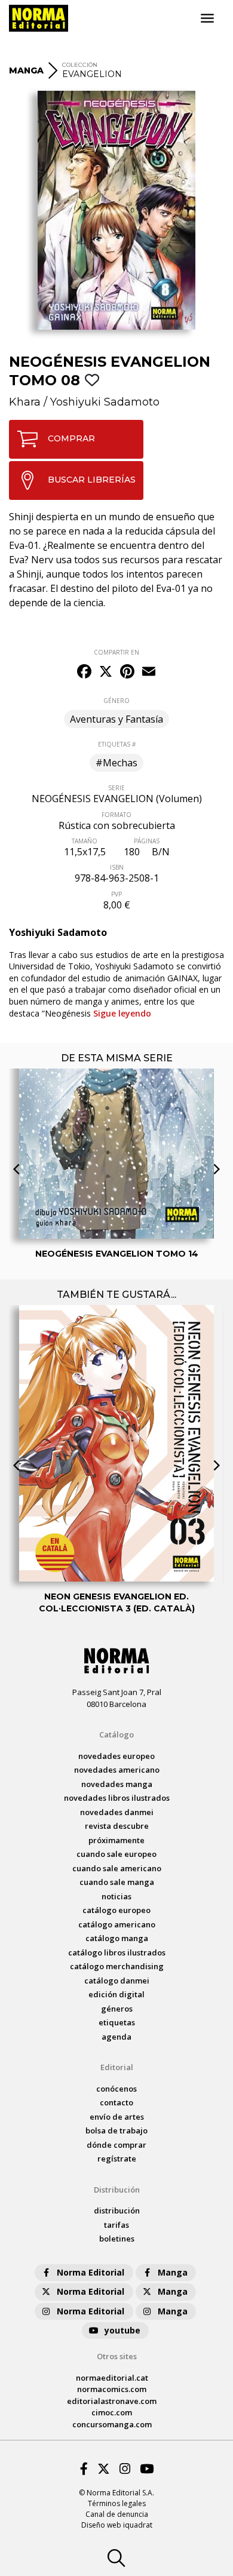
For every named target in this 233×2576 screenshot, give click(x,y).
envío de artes (117, 2117)
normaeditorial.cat (112, 2378)
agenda (116, 2037)
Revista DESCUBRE (117, 1826)
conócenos (116, 2089)
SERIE (116, 788)
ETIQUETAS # (117, 744)
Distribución (117, 2190)
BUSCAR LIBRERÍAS (92, 480)
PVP (116, 894)
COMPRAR (71, 438)
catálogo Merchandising (117, 1966)
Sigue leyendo (122, 1013)
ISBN (117, 867)
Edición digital (116, 1994)
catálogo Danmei (117, 1981)
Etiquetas (117, 2022)
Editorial (117, 2067)
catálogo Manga (117, 1938)
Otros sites (117, 2356)
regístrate (117, 2159)
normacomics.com (112, 2389)
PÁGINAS (147, 841)
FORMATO (116, 815)
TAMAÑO (85, 841)
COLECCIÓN (80, 65)
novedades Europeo (116, 1756)
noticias (116, 1896)
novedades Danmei (117, 1812)
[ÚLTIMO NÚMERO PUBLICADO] (116, 1089)
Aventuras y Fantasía (116, 719)
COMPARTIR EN (116, 652)
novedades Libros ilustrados (117, 1798)
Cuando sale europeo (116, 1854)
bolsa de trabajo (116, 2130)
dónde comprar (116, 2145)
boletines (117, 2239)
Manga (173, 2272)
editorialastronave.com (112, 2401)
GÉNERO (116, 701)
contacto (116, 2102)
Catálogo (116, 1734)
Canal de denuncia (117, 2514)
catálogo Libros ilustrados (117, 1952)
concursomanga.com (112, 2424)
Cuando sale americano (117, 1868)
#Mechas (116, 763)
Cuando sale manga (117, 1882)
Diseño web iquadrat (117, 2525)
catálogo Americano (117, 1924)
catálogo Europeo (116, 1910)
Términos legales (117, 2503)
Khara (25, 402)
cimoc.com (112, 2412)
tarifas (116, 2225)
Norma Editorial (91, 2272)
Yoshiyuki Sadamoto (105, 402)
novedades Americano (117, 1770)
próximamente (116, 1840)
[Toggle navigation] (207, 19)
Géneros (117, 2009)
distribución (117, 2210)
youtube (122, 2330)
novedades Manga (117, 1784)
